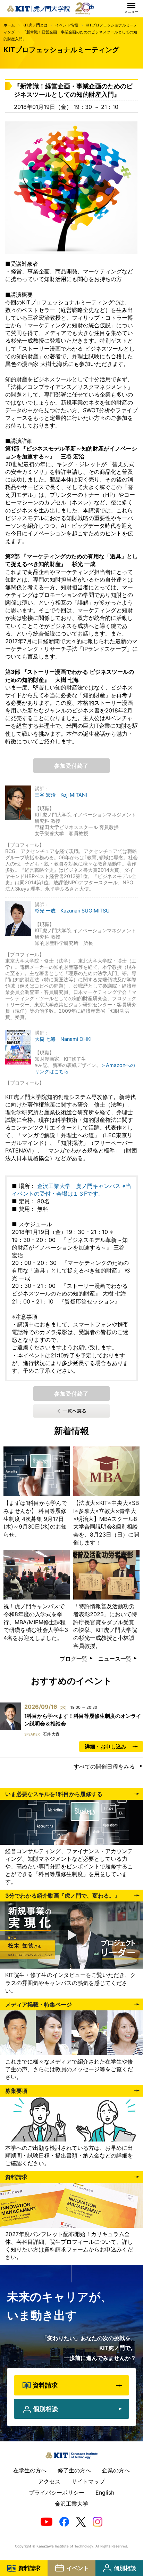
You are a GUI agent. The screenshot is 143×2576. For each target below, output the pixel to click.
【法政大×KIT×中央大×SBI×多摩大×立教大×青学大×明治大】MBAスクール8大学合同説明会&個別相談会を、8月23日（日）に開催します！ (106, 1522)
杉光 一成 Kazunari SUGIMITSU (72, 911)
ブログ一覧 (74, 1659)
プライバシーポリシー (57, 2493)
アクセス (49, 2481)
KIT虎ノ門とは (35, 25)
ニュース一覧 (115, 1659)
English (105, 2493)
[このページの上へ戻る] (136, 2436)
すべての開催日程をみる (104, 1766)
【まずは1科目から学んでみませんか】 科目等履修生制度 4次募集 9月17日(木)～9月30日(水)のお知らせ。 (35, 1519)
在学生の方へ (30, 2470)
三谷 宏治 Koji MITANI (61, 795)
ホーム (9, 25)
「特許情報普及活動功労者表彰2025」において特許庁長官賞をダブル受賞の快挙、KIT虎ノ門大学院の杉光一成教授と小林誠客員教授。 (105, 1626)
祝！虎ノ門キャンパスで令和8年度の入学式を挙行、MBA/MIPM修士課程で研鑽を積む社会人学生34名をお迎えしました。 (36, 1622)
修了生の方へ (74, 2470)
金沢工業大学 (71, 2504)
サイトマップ (88, 2481)
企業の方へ (116, 2470)
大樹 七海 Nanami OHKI (63, 1039)
